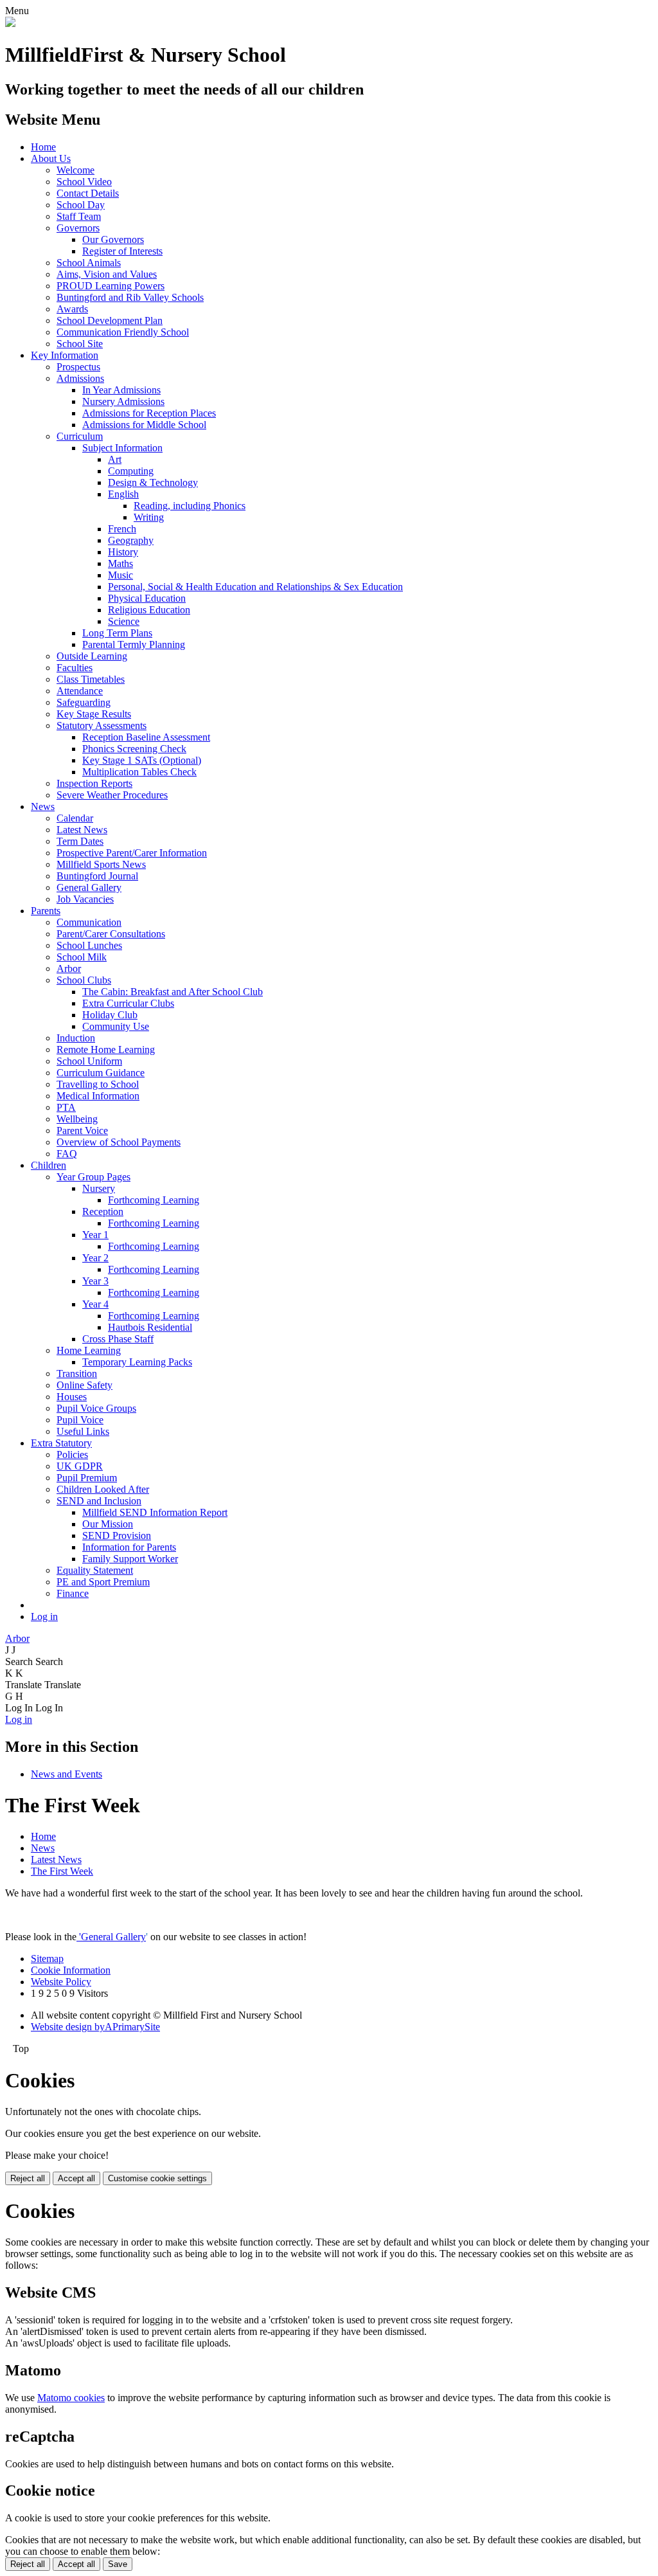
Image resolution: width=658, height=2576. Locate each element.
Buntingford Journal (97, 876)
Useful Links (83, 1431)
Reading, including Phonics (190, 506)
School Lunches (89, 945)
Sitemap (47, 1959)
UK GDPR (80, 1466)
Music (120, 575)
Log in (44, 1617)
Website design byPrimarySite (95, 2027)
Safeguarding (84, 702)
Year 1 (95, 1235)
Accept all (76, 2178)
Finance (73, 1593)
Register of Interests (122, 251)
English (123, 494)
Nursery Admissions (123, 401)
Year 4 (95, 1304)
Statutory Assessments (102, 725)
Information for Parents (129, 1547)
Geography (131, 540)
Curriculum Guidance (101, 1073)
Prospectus (78, 367)
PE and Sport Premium (103, 1582)
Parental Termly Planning (134, 644)
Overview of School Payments (119, 1142)
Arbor (69, 968)
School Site (80, 344)
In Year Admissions (121, 390)
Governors (78, 228)
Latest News (82, 830)
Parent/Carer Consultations (111, 934)
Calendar (75, 818)
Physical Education (147, 598)
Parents (46, 911)
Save (118, 2564)
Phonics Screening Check (134, 749)
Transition (77, 1374)
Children (49, 1165)
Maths (120, 563)
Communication (89, 922)
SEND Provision (117, 1536)
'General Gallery (111, 1937)
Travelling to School (98, 1084)
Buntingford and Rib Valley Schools (130, 297)
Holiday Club (110, 1015)
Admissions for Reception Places (149, 413)
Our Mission (108, 1524)
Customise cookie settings (157, 2178)
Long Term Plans (117, 633)
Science (124, 621)
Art (115, 459)
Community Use (116, 1026)
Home (43, 147)
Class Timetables (91, 679)
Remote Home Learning (106, 1049)
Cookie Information (71, 1970)
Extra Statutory (61, 1443)
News (43, 806)
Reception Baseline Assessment (146, 737)
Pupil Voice (80, 1420)
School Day (81, 205)
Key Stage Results (94, 714)
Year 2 (95, 1258)
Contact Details (88, 193)
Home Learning (89, 1350)
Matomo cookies (71, 2398)
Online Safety (84, 1385)
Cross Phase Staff (118, 1339)
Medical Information (98, 1096)
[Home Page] (10, 23)
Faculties (75, 668)
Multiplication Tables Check (139, 772)
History (123, 552)
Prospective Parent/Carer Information (132, 853)
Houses (72, 1397)
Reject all (28, 2178)
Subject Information (122, 448)
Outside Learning (92, 656)
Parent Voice (82, 1130)
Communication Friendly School (123, 332)
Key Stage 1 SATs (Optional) (142, 760)
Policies (72, 1455)
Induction (76, 1038)
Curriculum (80, 436)
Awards (72, 309)
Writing (149, 517)
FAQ (67, 1154)
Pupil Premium (87, 1478)
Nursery (99, 1188)
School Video (84, 182)
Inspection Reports (94, 783)
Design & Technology (153, 482)
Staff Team (79, 216)
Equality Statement (95, 1570)
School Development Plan (110, 320)
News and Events (67, 1774)
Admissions (80, 378)
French (122, 529)
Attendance (80, 691)
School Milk (82, 957)
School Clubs (84, 980)
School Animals (89, 263)
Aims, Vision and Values (107, 274)
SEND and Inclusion (99, 1501)
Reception (103, 1211)
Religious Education (149, 610)
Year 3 (95, 1281)
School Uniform (89, 1061)
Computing (131, 471)
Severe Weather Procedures (112, 795)
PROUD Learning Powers (111, 286)
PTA (66, 1107)
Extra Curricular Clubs (128, 1003)
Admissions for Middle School (144, 425)
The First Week (62, 1871)
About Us (51, 158)
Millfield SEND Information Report (155, 1512)
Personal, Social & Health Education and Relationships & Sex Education (255, 587)
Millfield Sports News (101, 864)
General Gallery (89, 887)
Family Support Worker (130, 1559)
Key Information (65, 355)
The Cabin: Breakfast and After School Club (173, 992)
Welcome (76, 170)
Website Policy (61, 1982)
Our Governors (113, 239)
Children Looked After (103, 1489)
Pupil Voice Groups (96, 1408)
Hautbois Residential (150, 1327)
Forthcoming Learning (154, 1200)
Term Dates (80, 841)
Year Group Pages (93, 1177)
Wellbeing (77, 1119)
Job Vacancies (85, 899)
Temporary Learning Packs (137, 1362)
